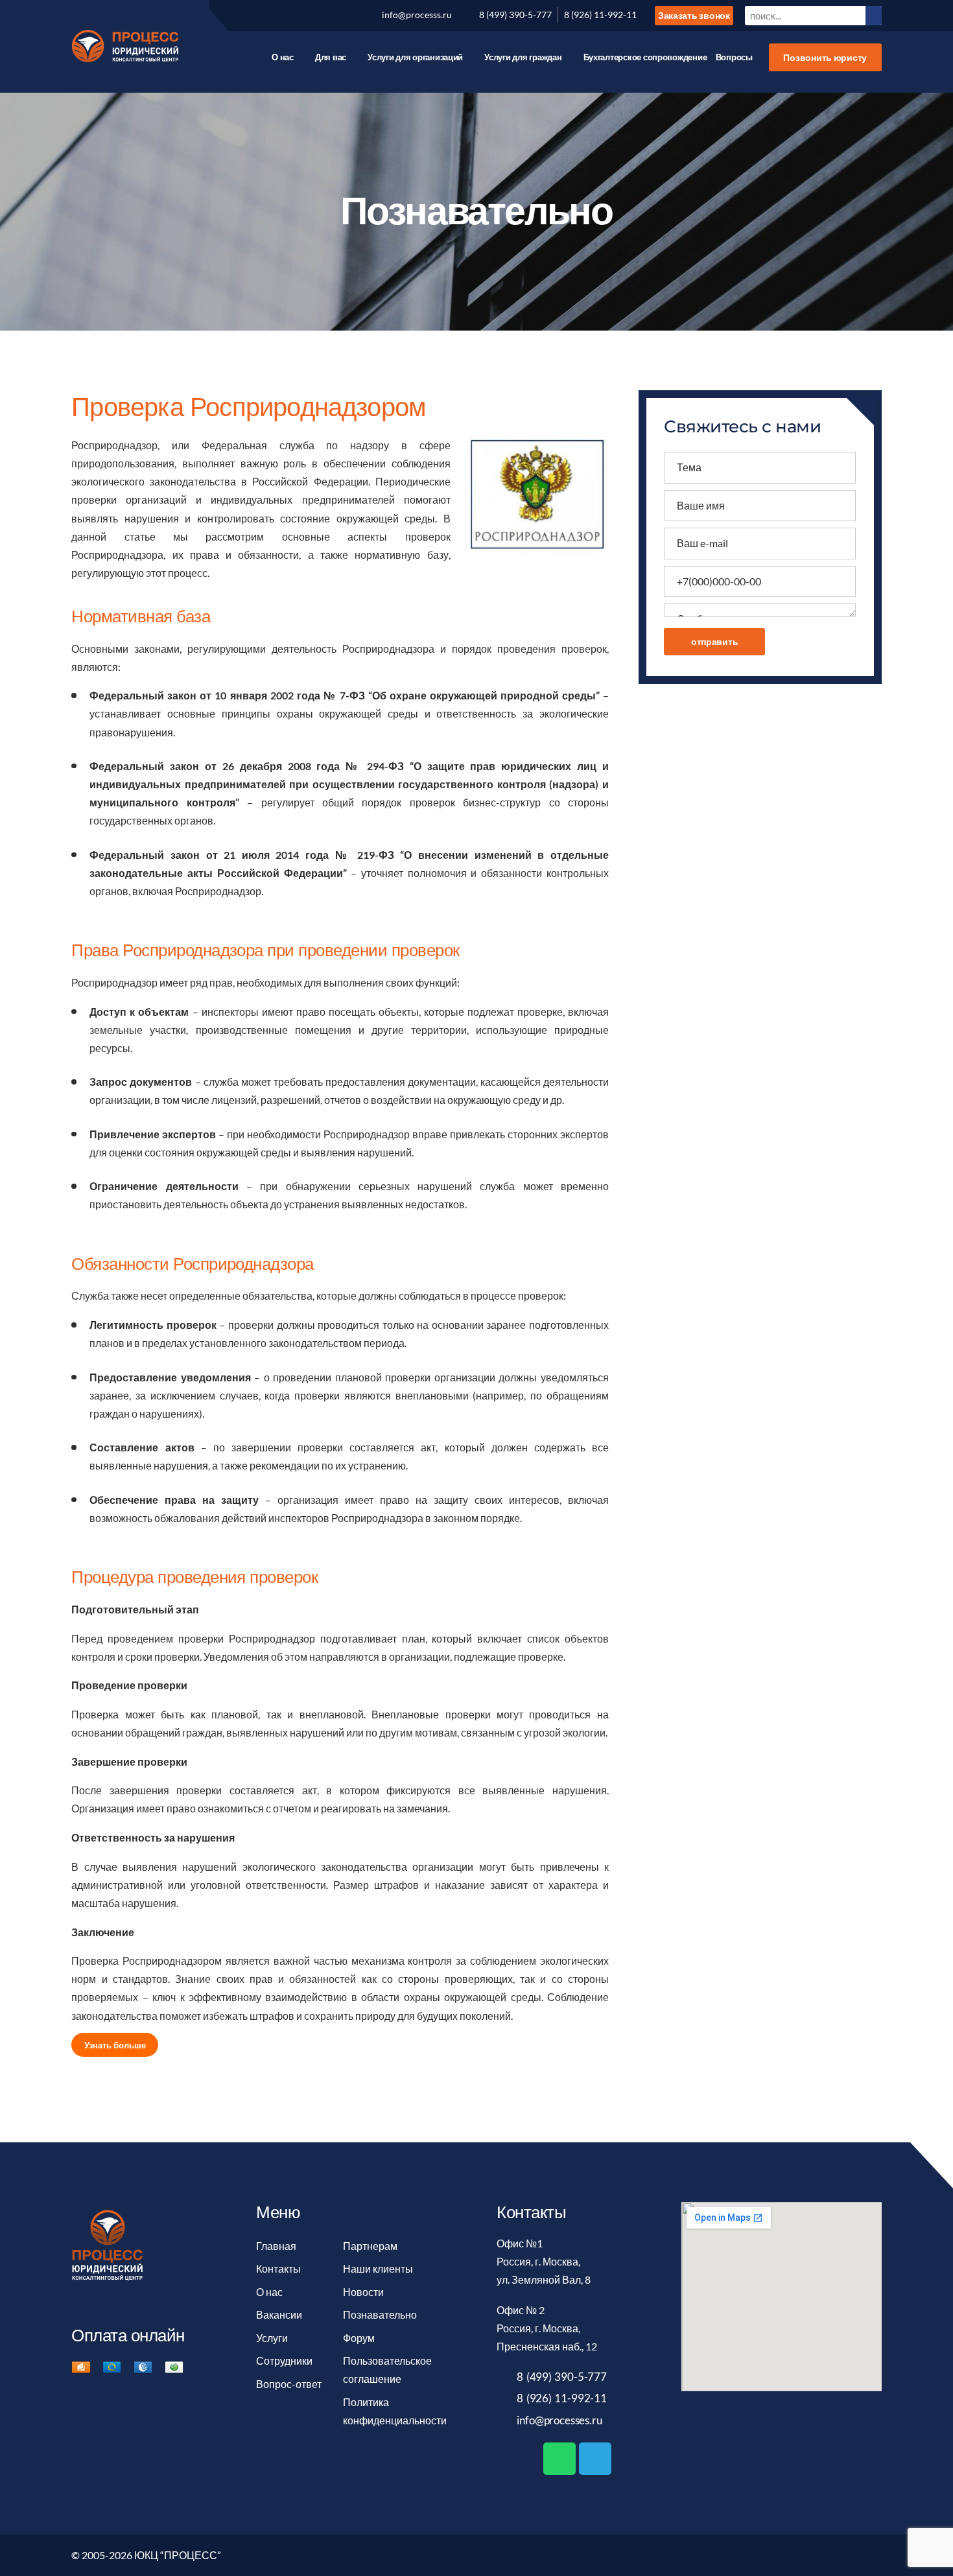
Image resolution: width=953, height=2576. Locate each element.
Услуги (272, 2338)
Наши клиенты (378, 2269)
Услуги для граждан (523, 57)
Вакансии (279, 2315)
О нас (283, 57)
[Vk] (239, 16)
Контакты (278, 2269)
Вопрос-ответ (289, 2384)
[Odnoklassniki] (311, 16)
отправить (715, 641)
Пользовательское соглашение (387, 2370)
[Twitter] (263, 16)
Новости (363, 2292)
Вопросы (734, 57)
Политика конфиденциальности (395, 2411)
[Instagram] (334, 16)
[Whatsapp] (559, 2459)
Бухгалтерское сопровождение (645, 57)
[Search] (874, 15)
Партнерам (370, 2246)
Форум (359, 2338)
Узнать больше (115, 2044)
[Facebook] (287, 16)
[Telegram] (595, 2459)
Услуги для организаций (415, 57)
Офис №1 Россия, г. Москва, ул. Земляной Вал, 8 (544, 2262)
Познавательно (380, 2315)
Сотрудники (284, 2361)
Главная (276, 2246)
